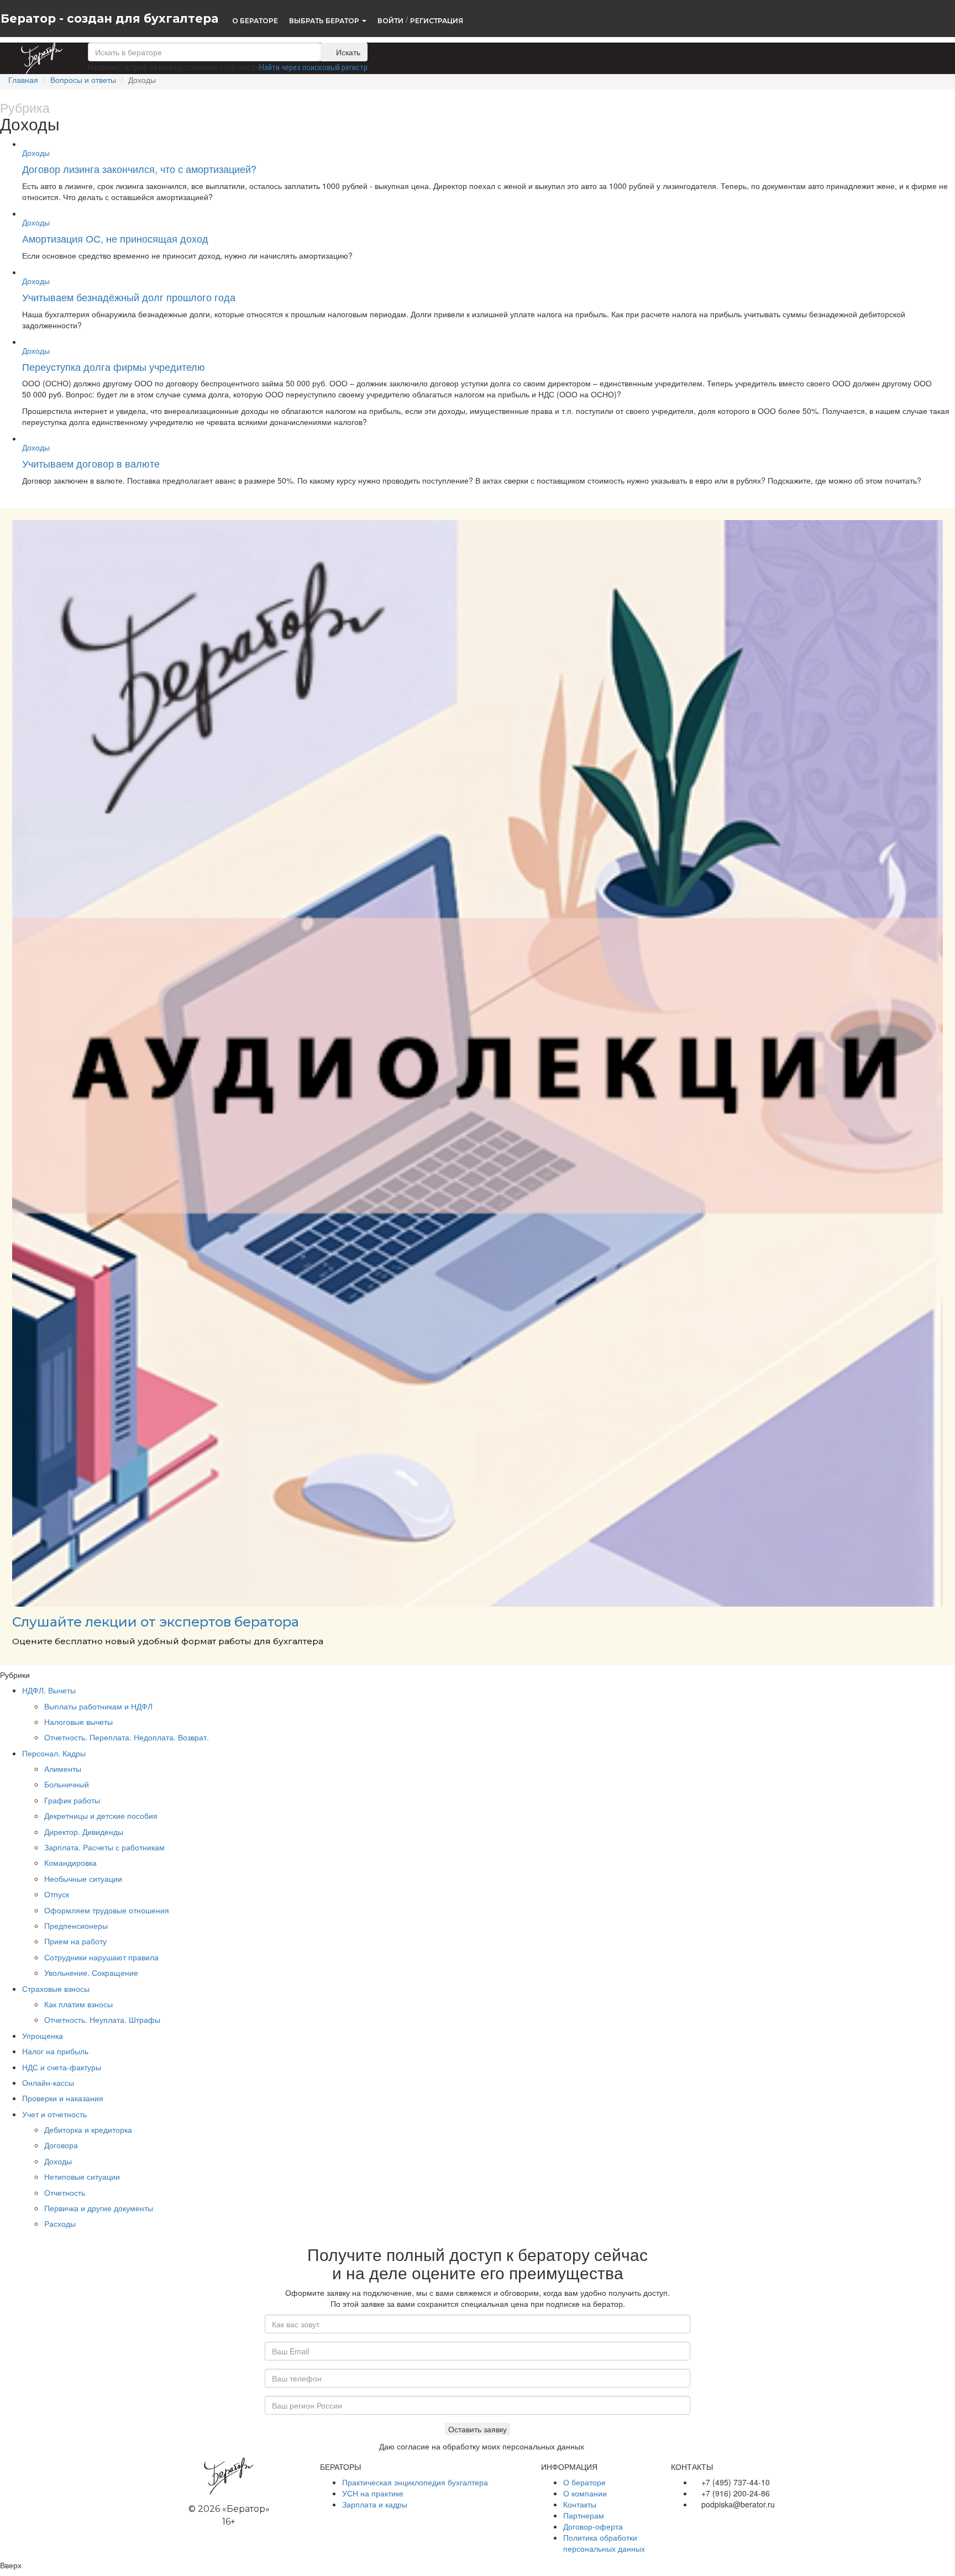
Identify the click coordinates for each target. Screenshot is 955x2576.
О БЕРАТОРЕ (255, 20)
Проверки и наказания (63, 2098)
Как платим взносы (78, 2004)
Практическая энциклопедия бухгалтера (415, 2482)
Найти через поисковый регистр (313, 67)
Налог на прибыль (55, 2051)
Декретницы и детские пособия (101, 1816)
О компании (585, 2493)
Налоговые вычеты (78, 1722)
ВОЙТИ (390, 20)
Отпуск (57, 1894)
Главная (23, 80)
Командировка (70, 1863)
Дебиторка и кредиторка (88, 2129)
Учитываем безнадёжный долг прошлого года (129, 297)
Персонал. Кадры (54, 1753)
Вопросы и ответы (83, 80)
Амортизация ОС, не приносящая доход (115, 238)
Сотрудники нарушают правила (101, 1957)
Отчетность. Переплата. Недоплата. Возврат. (127, 1737)
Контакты (580, 2504)
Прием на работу (75, 1941)
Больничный (67, 1784)
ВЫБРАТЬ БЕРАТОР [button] (325, 20)
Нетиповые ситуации (82, 2176)
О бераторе (584, 2482)
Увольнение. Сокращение (91, 1972)
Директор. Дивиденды (84, 1832)
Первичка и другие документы (99, 2208)
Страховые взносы (56, 1989)
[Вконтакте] (676, 2521)
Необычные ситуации (83, 1879)
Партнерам (584, 2515)
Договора (61, 2145)
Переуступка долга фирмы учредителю (114, 366)
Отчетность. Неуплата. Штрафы (102, 2019)
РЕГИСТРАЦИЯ (437, 20)
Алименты (63, 1769)
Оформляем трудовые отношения (107, 1910)
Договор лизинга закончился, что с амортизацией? (139, 169)
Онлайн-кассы (48, 2082)
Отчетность (65, 2192)
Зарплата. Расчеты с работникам (104, 1847)
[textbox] (204, 52)
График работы (72, 1800)
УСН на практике (373, 2493)
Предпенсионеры (76, 1926)
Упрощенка (43, 2035)
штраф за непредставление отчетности (192, 67)
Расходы (60, 2223)
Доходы (36, 153)
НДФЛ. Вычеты (49, 1690)
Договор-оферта (593, 2526)
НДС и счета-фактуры (62, 2067)
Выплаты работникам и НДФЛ (98, 1706)
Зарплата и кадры (375, 2504)
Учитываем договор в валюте (91, 463)
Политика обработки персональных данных (604, 2543)
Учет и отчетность (54, 2114)
